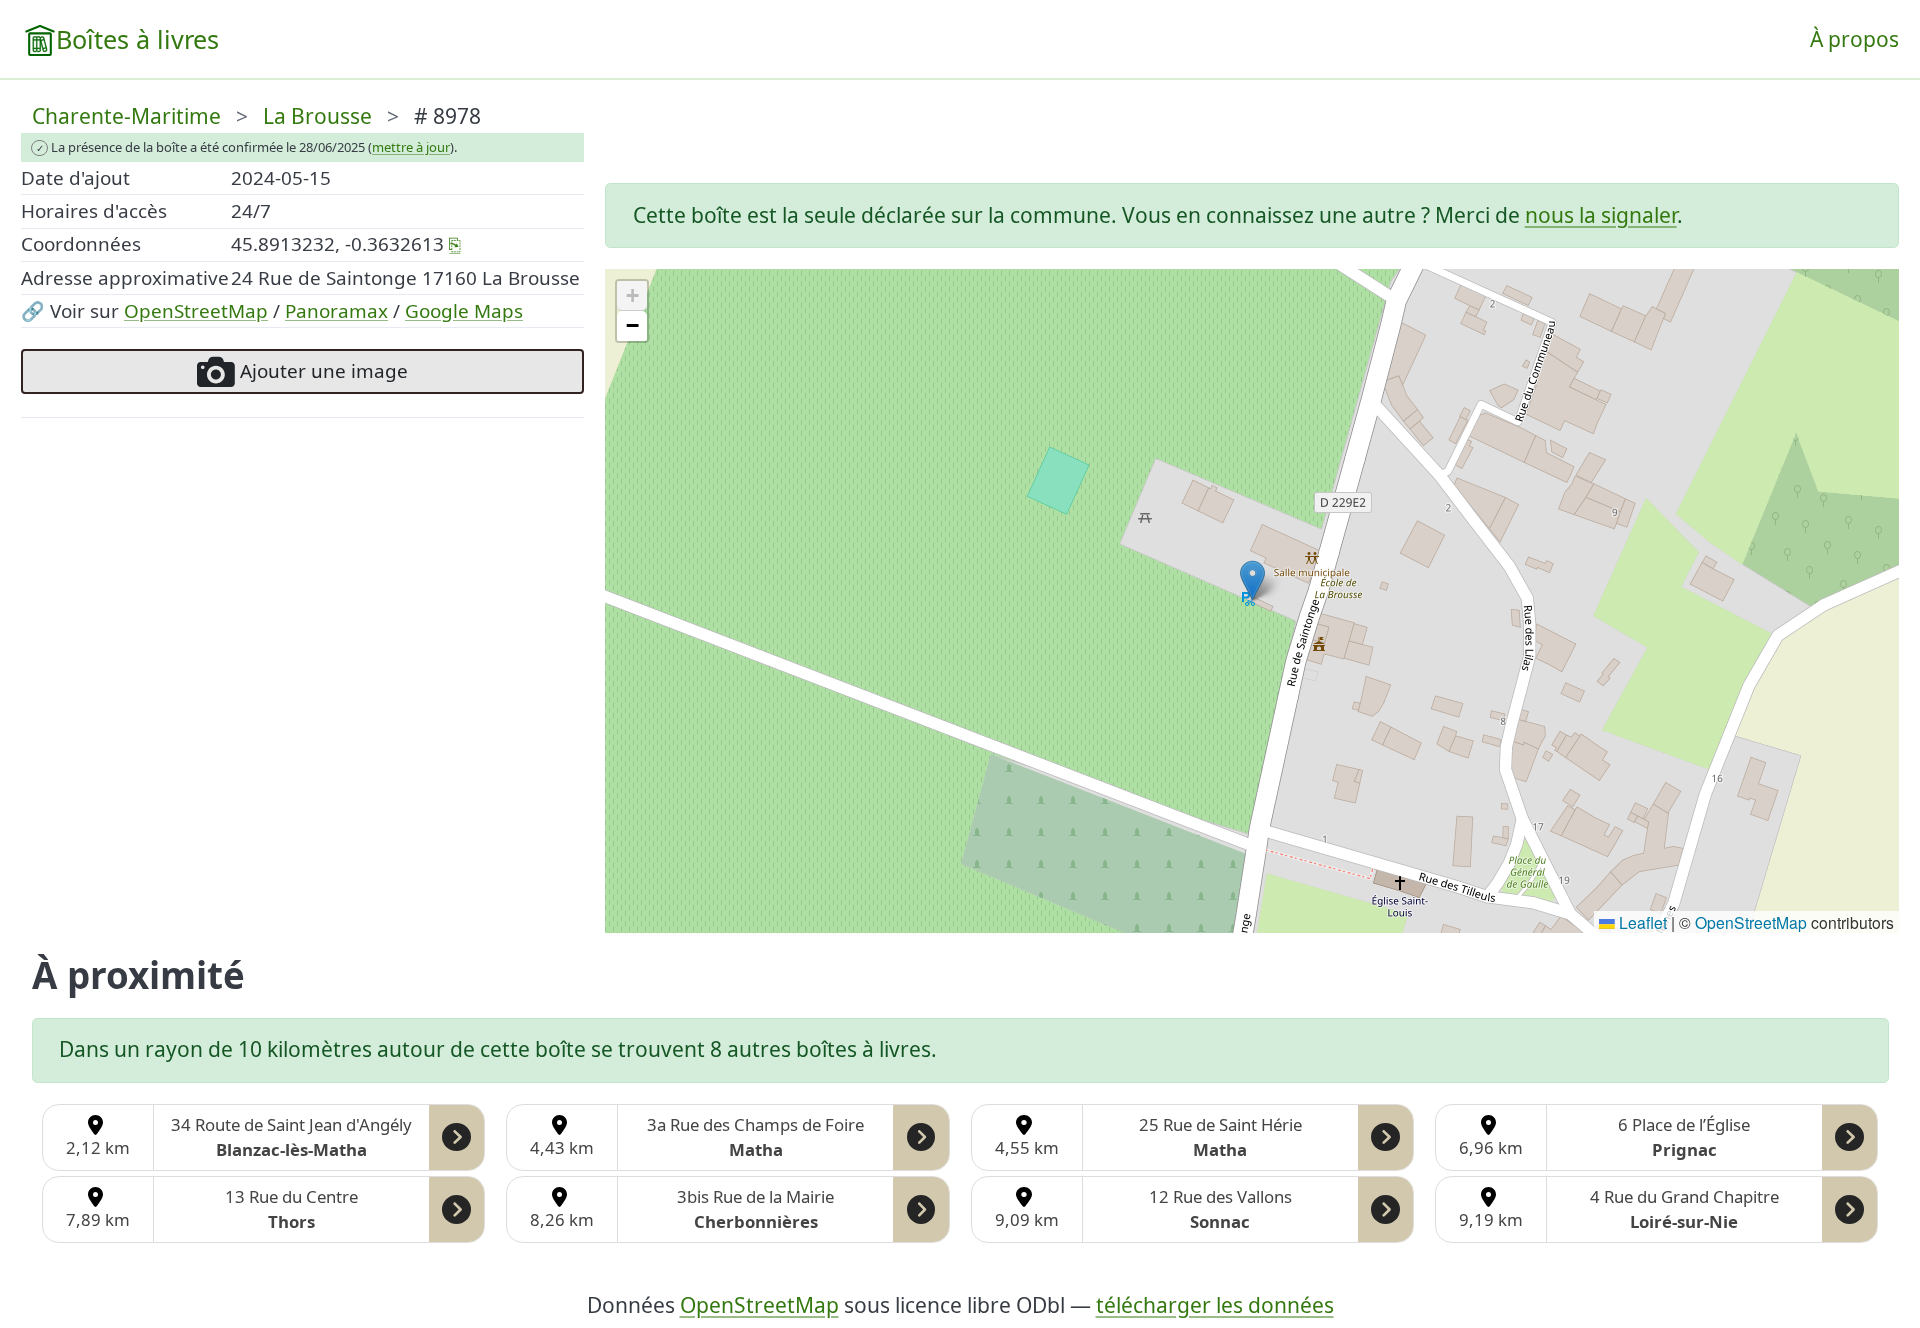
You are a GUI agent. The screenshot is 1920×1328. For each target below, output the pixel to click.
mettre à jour (411, 147)
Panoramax (336, 311)
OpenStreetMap (196, 311)
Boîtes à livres (137, 39)
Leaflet (1641, 922)
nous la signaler (1601, 215)
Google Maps (464, 311)
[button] (1252, 580)
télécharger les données (1215, 1305)
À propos (1854, 39)
